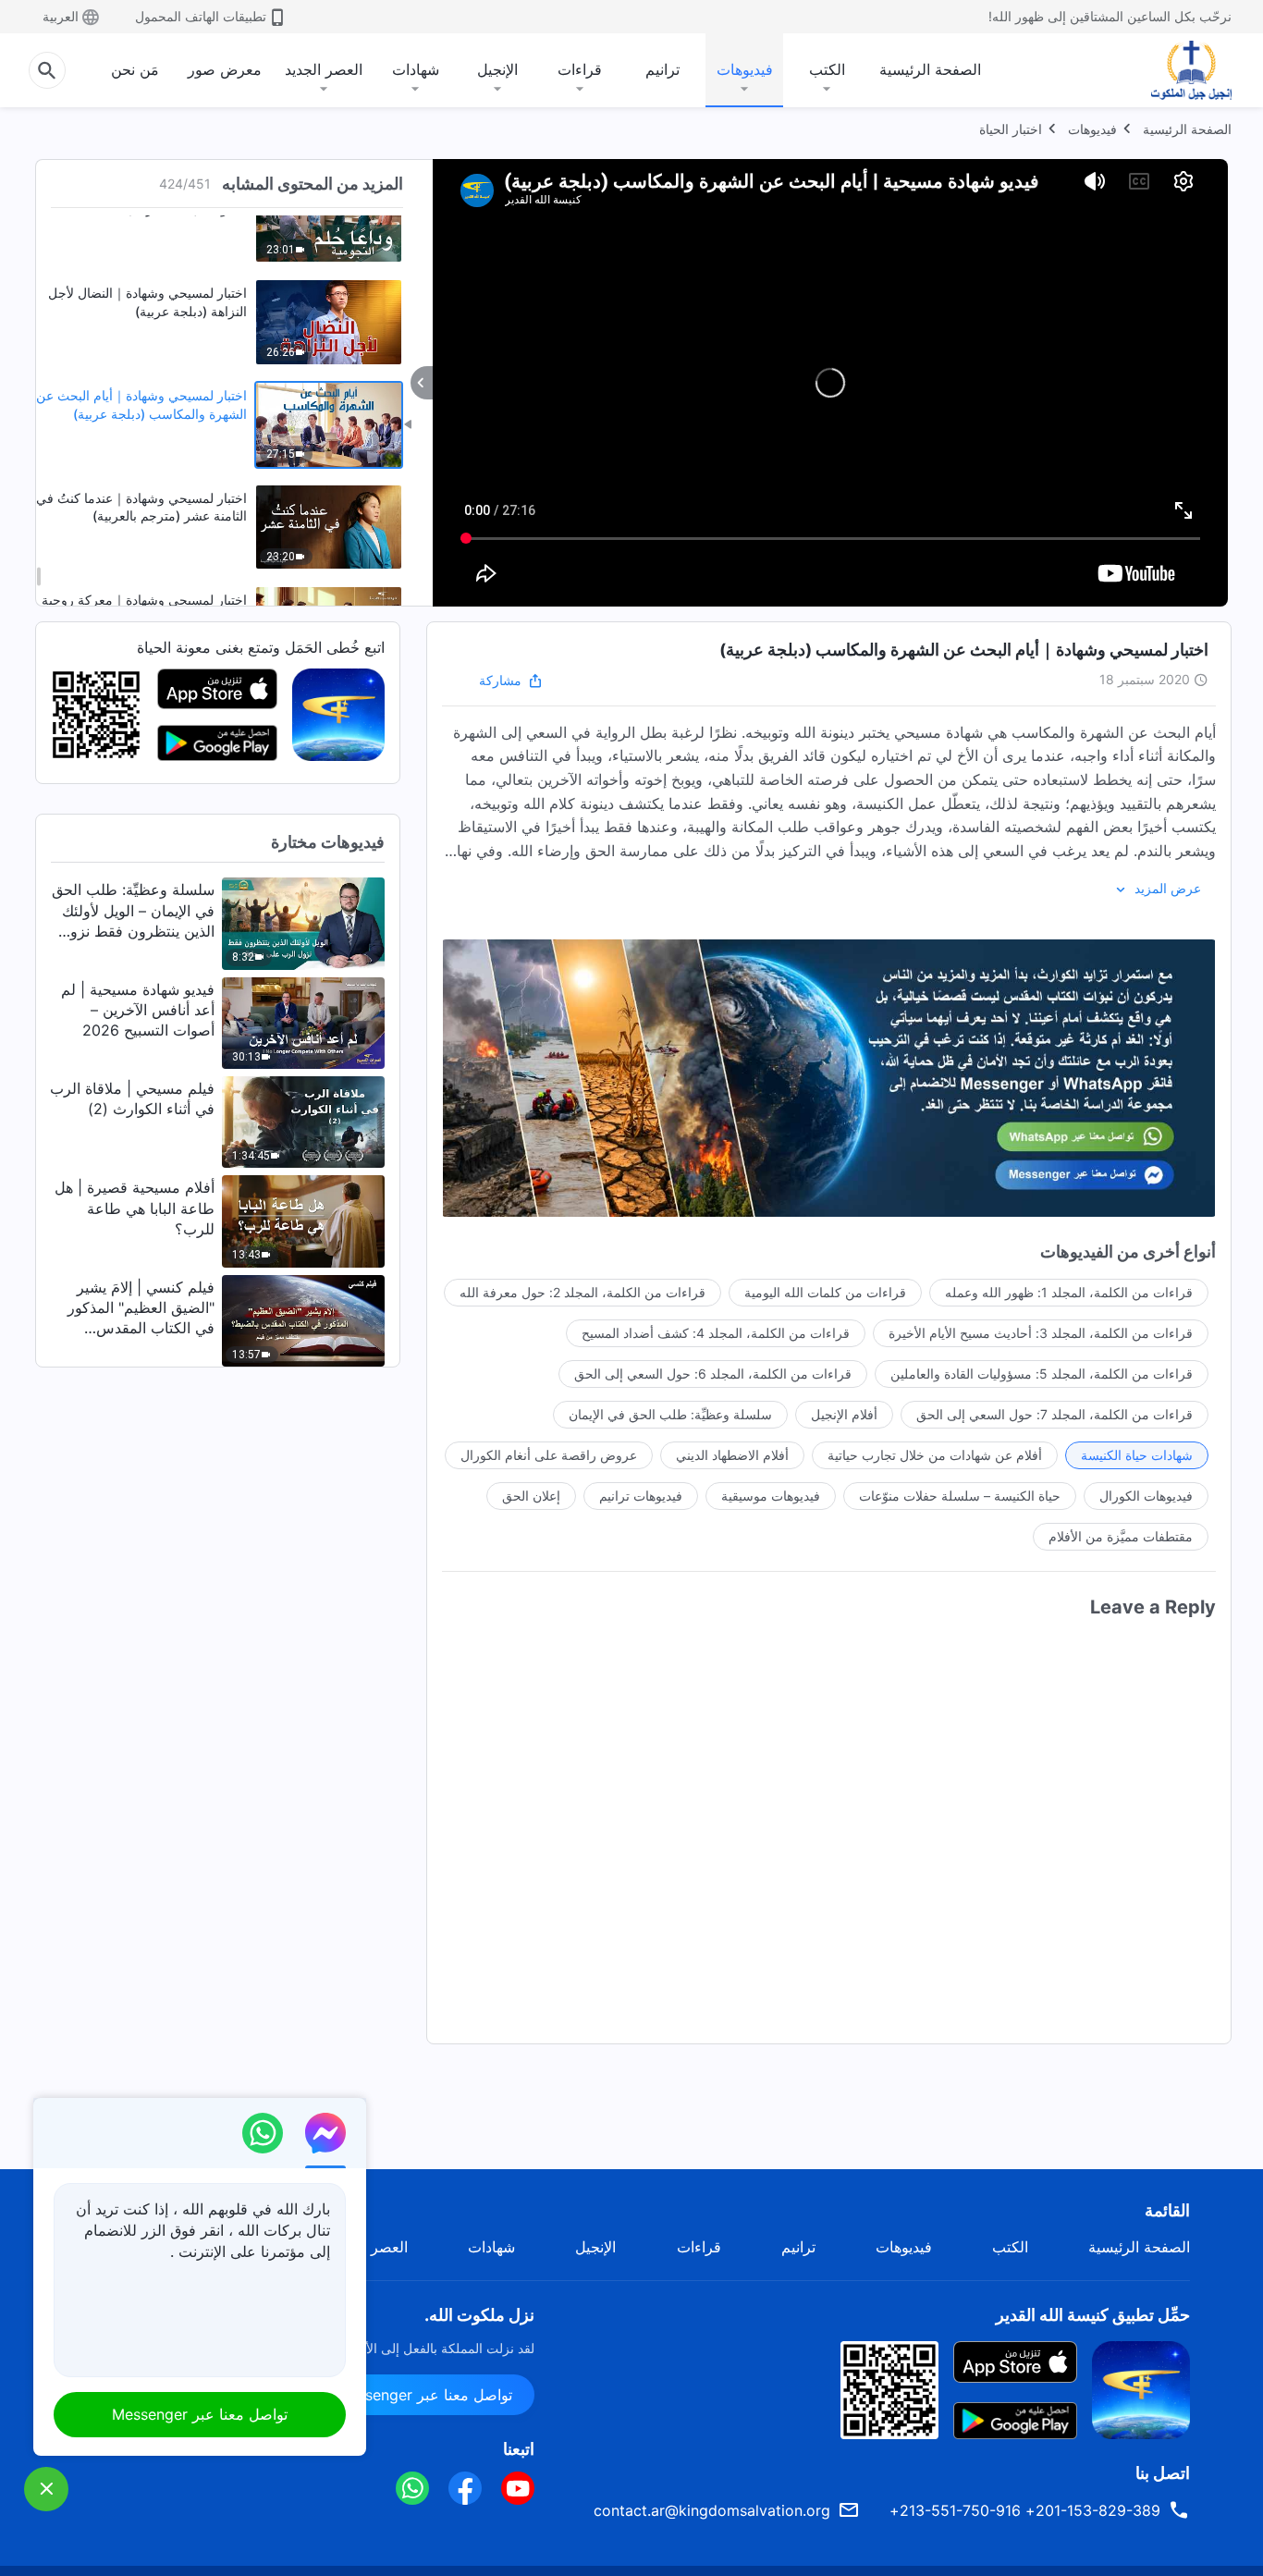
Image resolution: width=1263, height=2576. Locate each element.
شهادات (416, 69)
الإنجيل (497, 69)
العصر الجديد (324, 69)
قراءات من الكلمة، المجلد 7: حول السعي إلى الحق (1055, 1414)
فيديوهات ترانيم (641, 1496)
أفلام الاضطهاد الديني (732, 1455)
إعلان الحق (531, 1496)
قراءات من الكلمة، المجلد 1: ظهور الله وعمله (1069, 1292)
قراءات (580, 69)
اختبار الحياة (1011, 129)
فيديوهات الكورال (1146, 1496)
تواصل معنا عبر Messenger (424, 2395)
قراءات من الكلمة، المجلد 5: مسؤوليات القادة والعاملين (1042, 1374)
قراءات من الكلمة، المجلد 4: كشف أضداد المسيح (716, 1333)
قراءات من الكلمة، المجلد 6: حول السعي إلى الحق (713, 1374)
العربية (61, 16)
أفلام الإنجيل (844, 1414)
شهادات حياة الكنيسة (1137, 1455)
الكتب (827, 69)
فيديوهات (745, 69)
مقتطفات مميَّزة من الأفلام (1121, 1536)
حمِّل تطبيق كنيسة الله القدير (1093, 2315)
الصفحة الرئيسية (930, 69)
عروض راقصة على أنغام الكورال (549, 1455)
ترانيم (662, 69)
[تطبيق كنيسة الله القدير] (338, 714)
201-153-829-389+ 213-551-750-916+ (1025, 2510)
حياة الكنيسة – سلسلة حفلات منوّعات (960, 1496)
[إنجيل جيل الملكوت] (1178, 70)
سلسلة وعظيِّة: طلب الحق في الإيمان (670, 1414)
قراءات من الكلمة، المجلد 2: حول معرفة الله (582, 1292)
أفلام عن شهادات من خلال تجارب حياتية (935, 1455)
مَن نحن (135, 69)
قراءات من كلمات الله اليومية (825, 1292)
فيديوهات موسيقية (771, 1496)
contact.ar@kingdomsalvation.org (712, 2510)
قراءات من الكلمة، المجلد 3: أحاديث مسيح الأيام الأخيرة (1041, 1333)
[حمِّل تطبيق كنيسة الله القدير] (1141, 2388)
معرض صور (225, 69)
